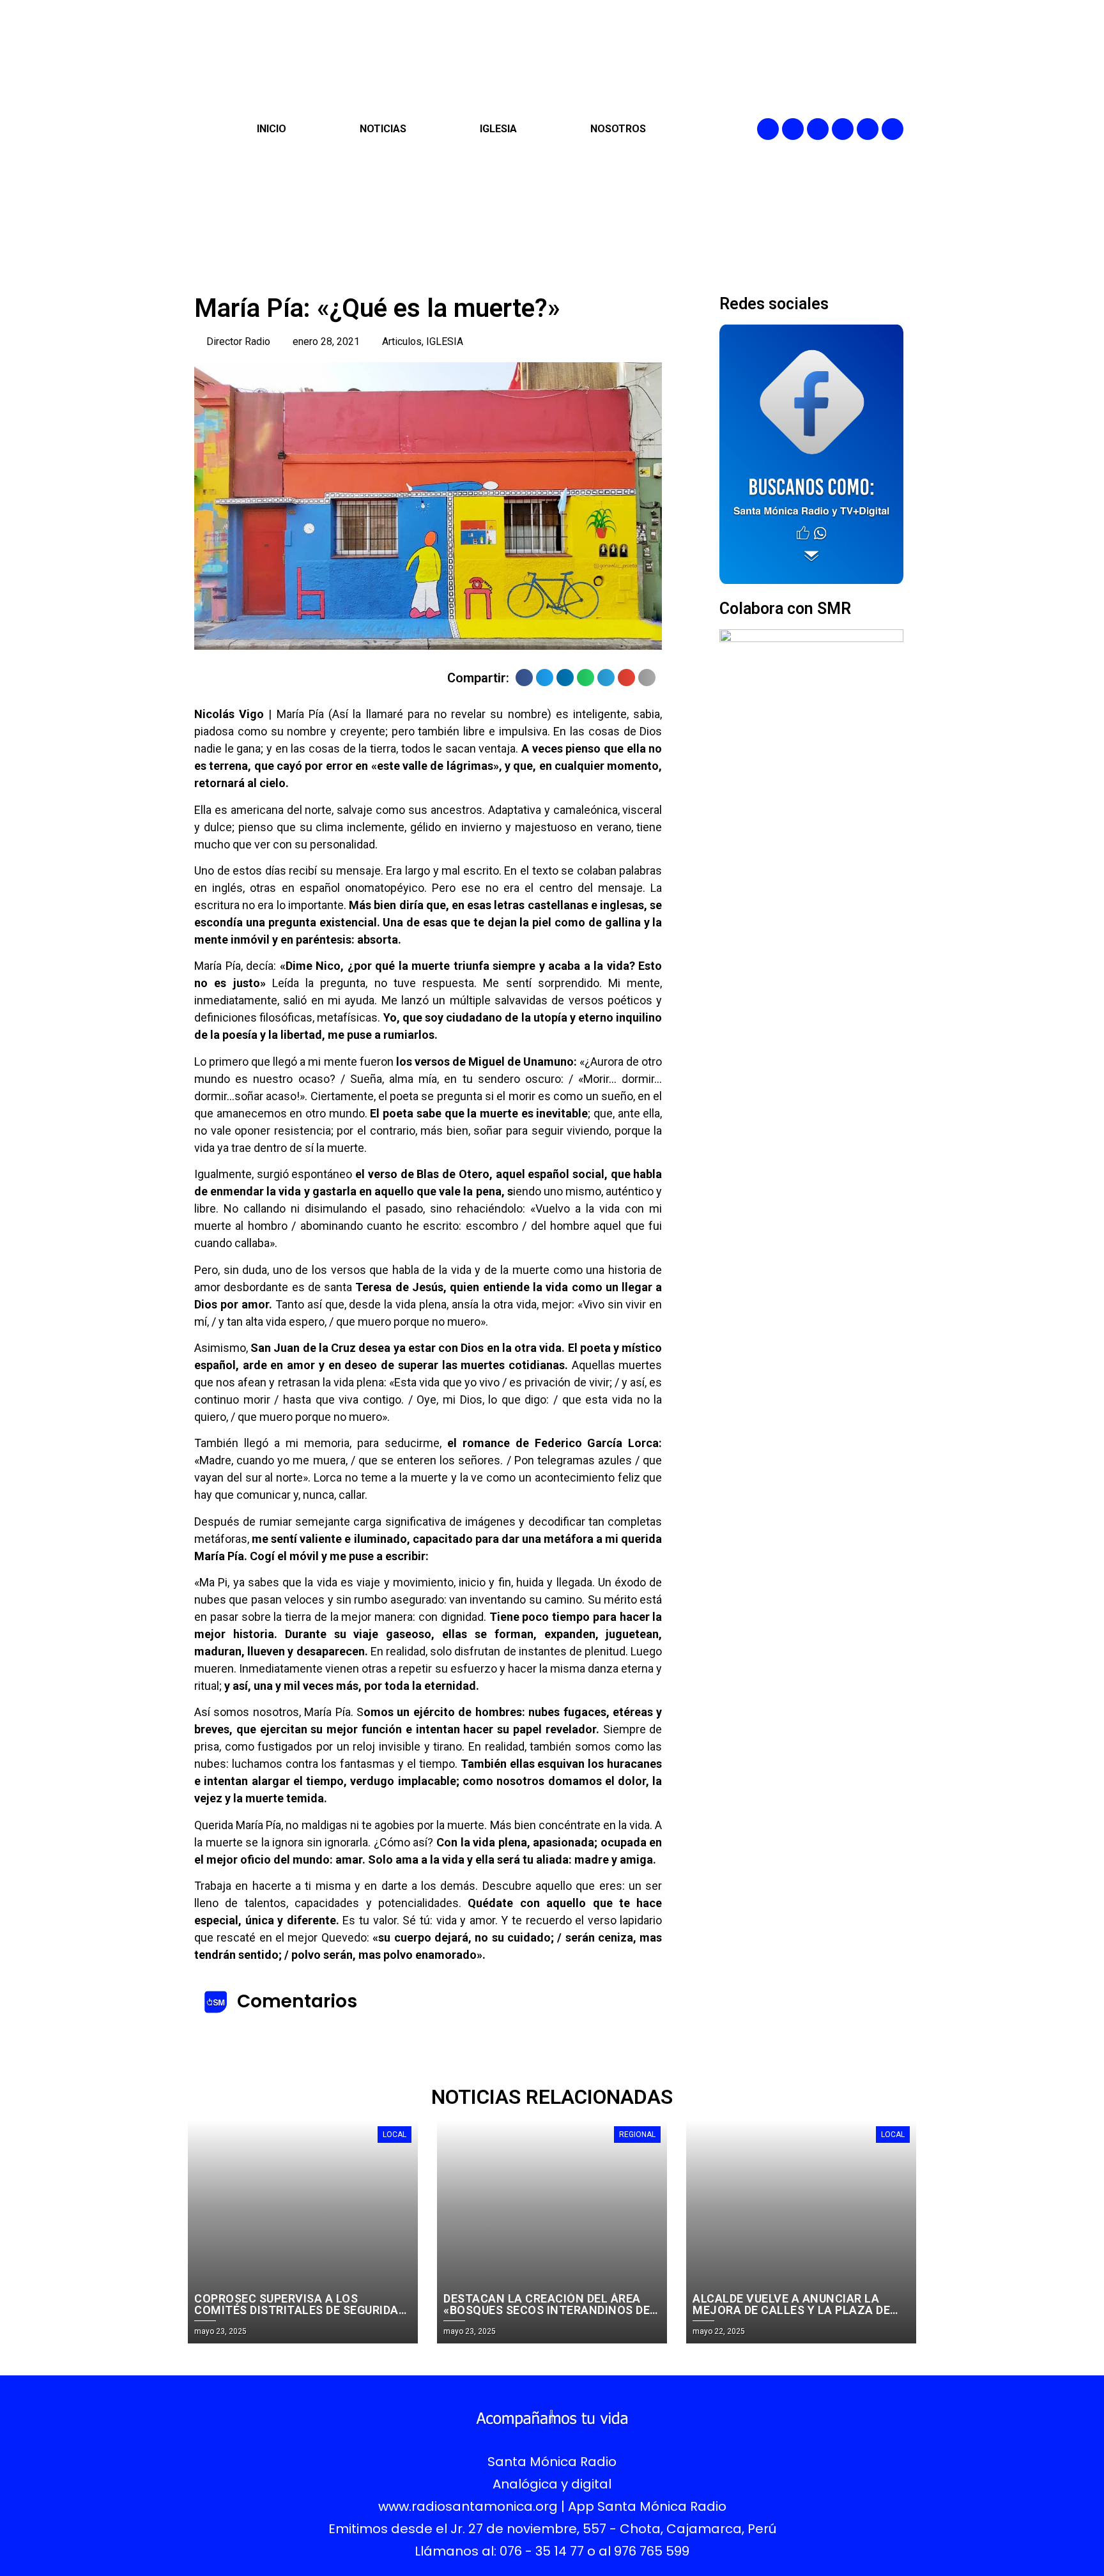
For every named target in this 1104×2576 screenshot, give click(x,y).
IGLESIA (498, 129)
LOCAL (395, 2135)
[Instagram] (818, 129)
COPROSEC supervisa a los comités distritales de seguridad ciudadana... (300, 2310)
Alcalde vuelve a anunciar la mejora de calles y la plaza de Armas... (791, 2310)
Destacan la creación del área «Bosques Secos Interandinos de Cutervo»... (547, 2310)
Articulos (402, 341)
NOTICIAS (383, 129)
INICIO (272, 129)
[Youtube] (868, 129)
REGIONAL (637, 2135)
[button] (524, 678)
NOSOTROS (618, 129)
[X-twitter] (843, 129)
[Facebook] (768, 129)
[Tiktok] (893, 129)
